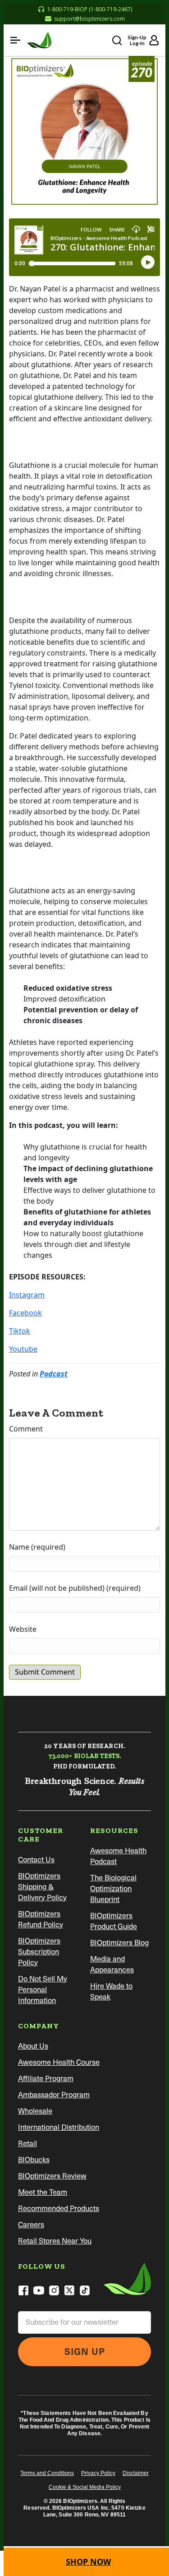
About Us (33, 2046)
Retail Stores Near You (55, 2241)
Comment (26, 1429)
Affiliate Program (46, 2079)
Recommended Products (59, 2209)
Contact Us (36, 1860)
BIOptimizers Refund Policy (41, 1919)
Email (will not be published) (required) (75, 1588)
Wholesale (35, 2111)
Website (23, 1629)
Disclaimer (136, 2473)
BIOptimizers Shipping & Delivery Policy (42, 1887)
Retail (27, 2144)
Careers (31, 2225)
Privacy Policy (98, 2473)
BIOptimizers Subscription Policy (39, 1952)
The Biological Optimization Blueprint (113, 1889)
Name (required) (37, 1547)
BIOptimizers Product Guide (114, 1921)
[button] (15, 40)
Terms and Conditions (47, 2473)
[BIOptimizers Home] (39, 40)
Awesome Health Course (59, 2062)
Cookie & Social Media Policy (85, 2487)
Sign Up (85, 2352)
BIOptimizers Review (52, 2176)
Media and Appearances (112, 1964)
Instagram (27, 1295)
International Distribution (59, 2127)
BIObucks (34, 2160)
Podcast (54, 1374)
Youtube (23, 1349)
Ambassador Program (54, 2095)
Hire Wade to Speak (111, 1992)
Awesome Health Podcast (118, 1856)
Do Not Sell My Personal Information (43, 1990)
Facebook (25, 1313)
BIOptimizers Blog (119, 1943)
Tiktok (20, 1331)
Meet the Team (43, 2192)
